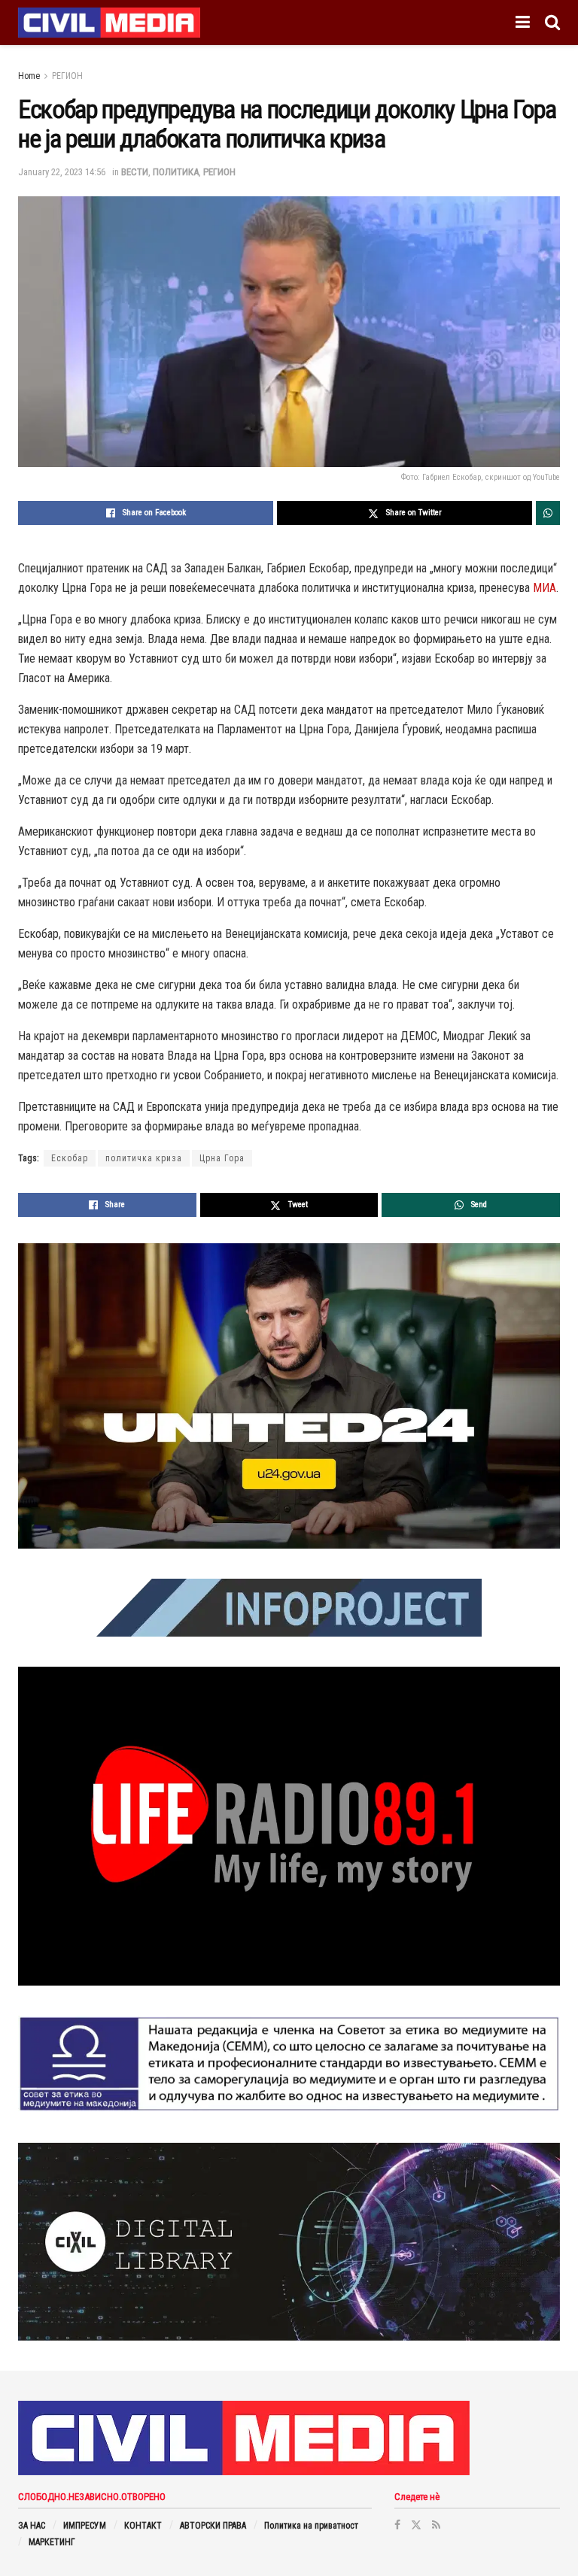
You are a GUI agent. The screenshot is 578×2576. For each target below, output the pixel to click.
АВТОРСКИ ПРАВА (213, 2526)
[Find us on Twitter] (416, 2525)
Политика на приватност (311, 2526)
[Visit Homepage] (109, 23)
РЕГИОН (67, 76)
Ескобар (70, 1158)
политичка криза (144, 1158)
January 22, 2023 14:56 (62, 172)
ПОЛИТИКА (176, 172)
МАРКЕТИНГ (52, 2542)
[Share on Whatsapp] (548, 513)
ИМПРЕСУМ (85, 2526)
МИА (545, 588)
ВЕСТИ (135, 172)
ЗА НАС (32, 2526)
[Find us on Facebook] (397, 2525)
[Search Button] (552, 23)
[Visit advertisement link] (289, 1396)
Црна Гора (222, 1158)
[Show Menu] (523, 23)
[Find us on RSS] (436, 2525)
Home (29, 76)
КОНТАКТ (143, 2526)
